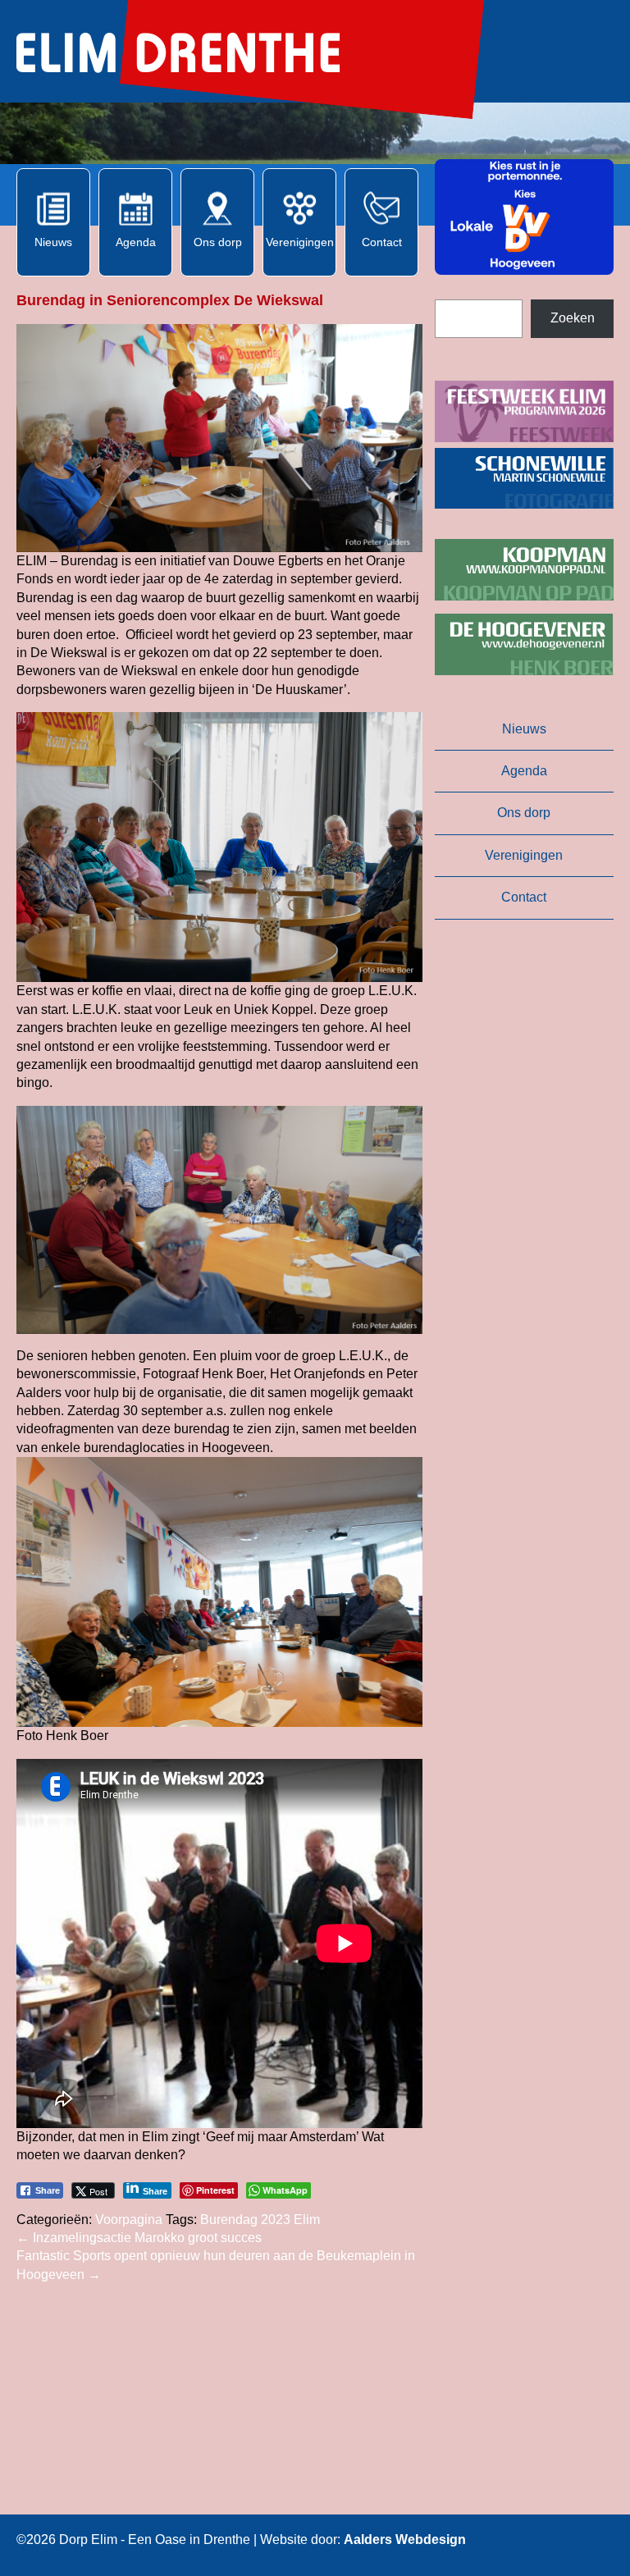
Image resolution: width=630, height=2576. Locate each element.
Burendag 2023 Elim (260, 2220)
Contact (524, 897)
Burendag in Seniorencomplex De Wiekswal (172, 300)
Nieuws (524, 729)
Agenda (524, 771)
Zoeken (573, 318)
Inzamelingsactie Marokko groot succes (139, 2238)
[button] (524, 217)
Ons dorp (524, 813)
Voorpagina (129, 2220)
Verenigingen (524, 855)
